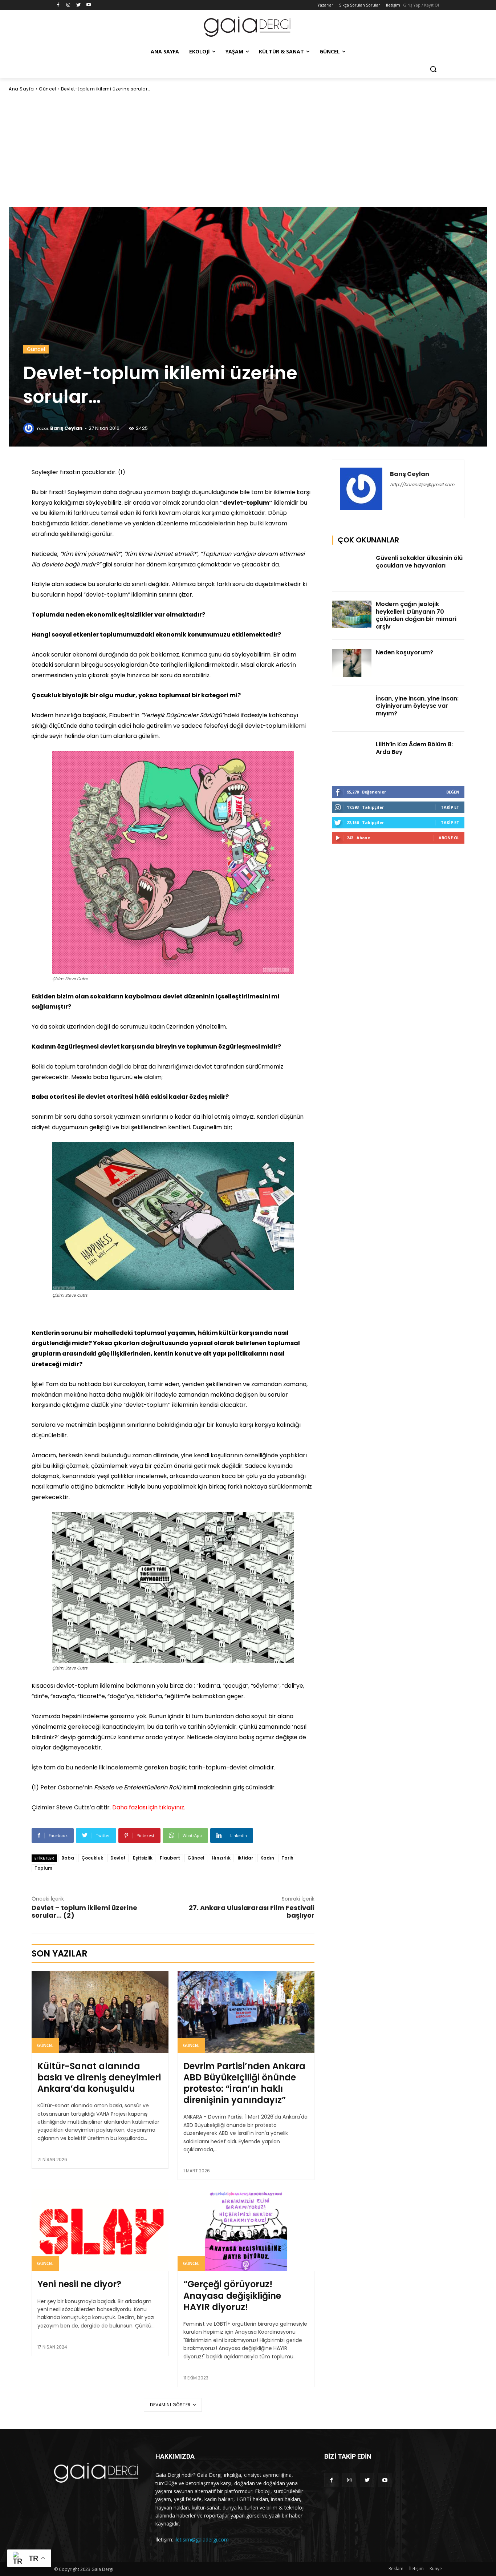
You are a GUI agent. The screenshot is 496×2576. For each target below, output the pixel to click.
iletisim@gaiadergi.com (202, 2539)
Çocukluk (92, 1858)
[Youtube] (88, 5)
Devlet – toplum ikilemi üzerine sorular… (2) (84, 1911)
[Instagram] (68, 5)
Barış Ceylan (66, 428)
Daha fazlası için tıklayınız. (149, 1807)
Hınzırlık (221, 1858)
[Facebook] (58, 5)
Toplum (43, 1868)
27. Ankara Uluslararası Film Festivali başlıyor (252, 1911)
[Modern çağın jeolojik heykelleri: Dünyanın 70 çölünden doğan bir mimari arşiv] (352, 615)
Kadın (267, 1858)
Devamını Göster (170, 2405)
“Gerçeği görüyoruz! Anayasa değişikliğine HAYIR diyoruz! (232, 2295)
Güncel (47, 89)
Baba (68, 1858)
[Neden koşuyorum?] (352, 663)
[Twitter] (79, 5)
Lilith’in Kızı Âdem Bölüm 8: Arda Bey (414, 748)
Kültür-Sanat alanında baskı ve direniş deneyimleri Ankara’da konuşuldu (99, 2077)
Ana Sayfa (21, 89)
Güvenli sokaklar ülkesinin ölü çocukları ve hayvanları (419, 562)
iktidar (245, 1858)
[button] (433, 69)
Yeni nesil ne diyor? (79, 2284)
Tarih (287, 1858)
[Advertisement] (248, 150)
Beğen (453, 792)
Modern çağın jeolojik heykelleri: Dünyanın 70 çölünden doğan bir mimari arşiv (416, 615)
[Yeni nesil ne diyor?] (100, 2230)
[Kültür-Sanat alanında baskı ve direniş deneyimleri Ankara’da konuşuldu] (100, 2012)
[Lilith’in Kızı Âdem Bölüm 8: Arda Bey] (352, 755)
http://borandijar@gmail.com (422, 484)
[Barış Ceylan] (30, 428)
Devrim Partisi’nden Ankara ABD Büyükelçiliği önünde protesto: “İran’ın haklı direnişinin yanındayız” (244, 2083)
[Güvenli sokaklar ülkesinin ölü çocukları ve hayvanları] (352, 568)
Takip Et (450, 807)
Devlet (118, 1858)
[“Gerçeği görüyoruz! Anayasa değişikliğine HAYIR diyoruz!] (246, 2230)
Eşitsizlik (143, 1858)
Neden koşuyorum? (404, 652)
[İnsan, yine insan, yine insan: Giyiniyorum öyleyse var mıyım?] (352, 709)
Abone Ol (449, 838)
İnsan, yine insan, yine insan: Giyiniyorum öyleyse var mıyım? (417, 706)
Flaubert (170, 1858)
